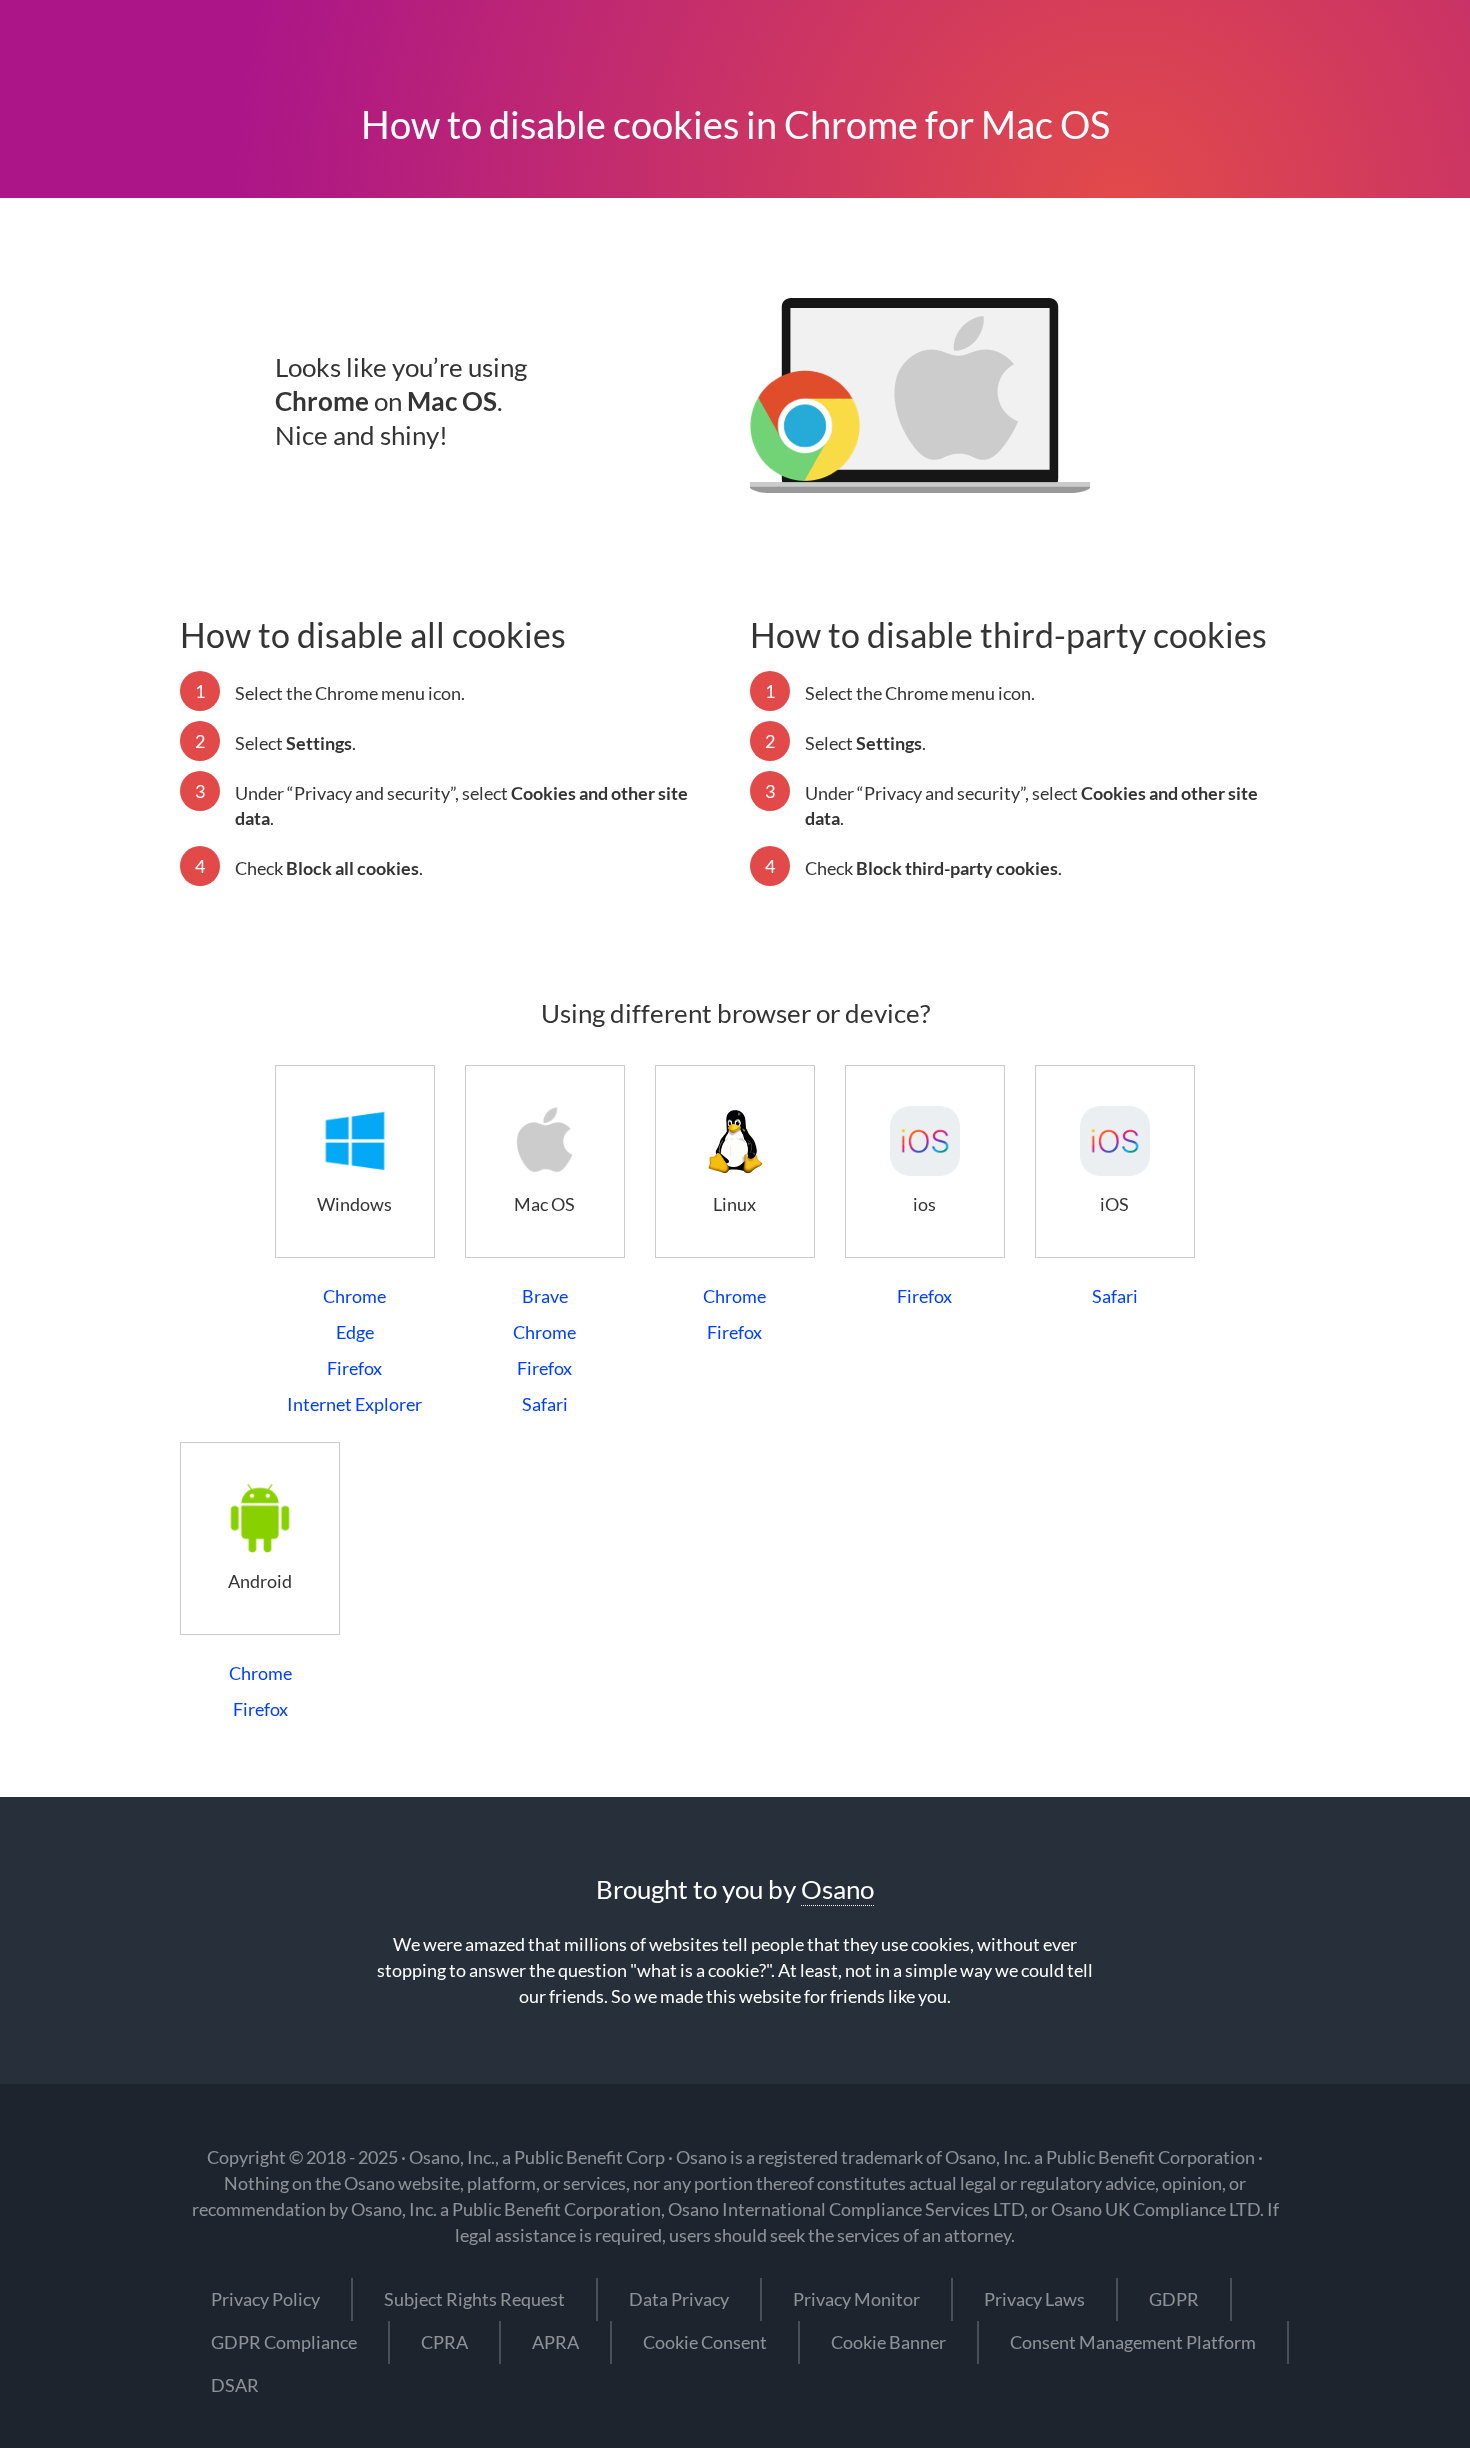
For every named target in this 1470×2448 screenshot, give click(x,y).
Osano (837, 1889)
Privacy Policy (265, 2299)
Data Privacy (679, 2299)
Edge (355, 1332)
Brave (545, 1296)
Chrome (354, 1296)
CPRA (444, 2342)
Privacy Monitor (856, 2299)
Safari (545, 1404)
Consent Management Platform (1133, 2342)
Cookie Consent (705, 2342)
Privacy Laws (1034, 2299)
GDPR (1174, 2299)
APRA (555, 2342)
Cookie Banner (888, 2342)
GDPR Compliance (284, 2342)
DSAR (235, 2385)
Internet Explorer (354, 1404)
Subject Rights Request (474, 2299)
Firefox (354, 1368)
